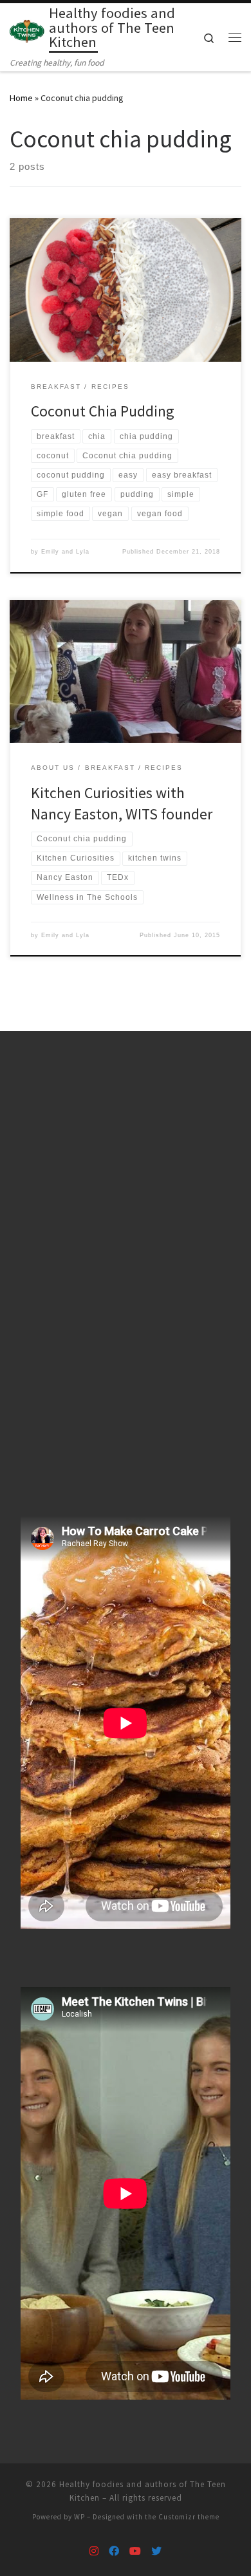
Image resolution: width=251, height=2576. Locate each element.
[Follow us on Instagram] (94, 2551)
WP (79, 2517)
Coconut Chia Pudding (103, 411)
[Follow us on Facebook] (114, 2551)
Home (21, 98)
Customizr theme (189, 2517)
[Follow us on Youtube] (135, 2551)
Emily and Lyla (65, 552)
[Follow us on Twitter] (156, 2551)
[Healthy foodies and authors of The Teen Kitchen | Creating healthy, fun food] (27, 30)
